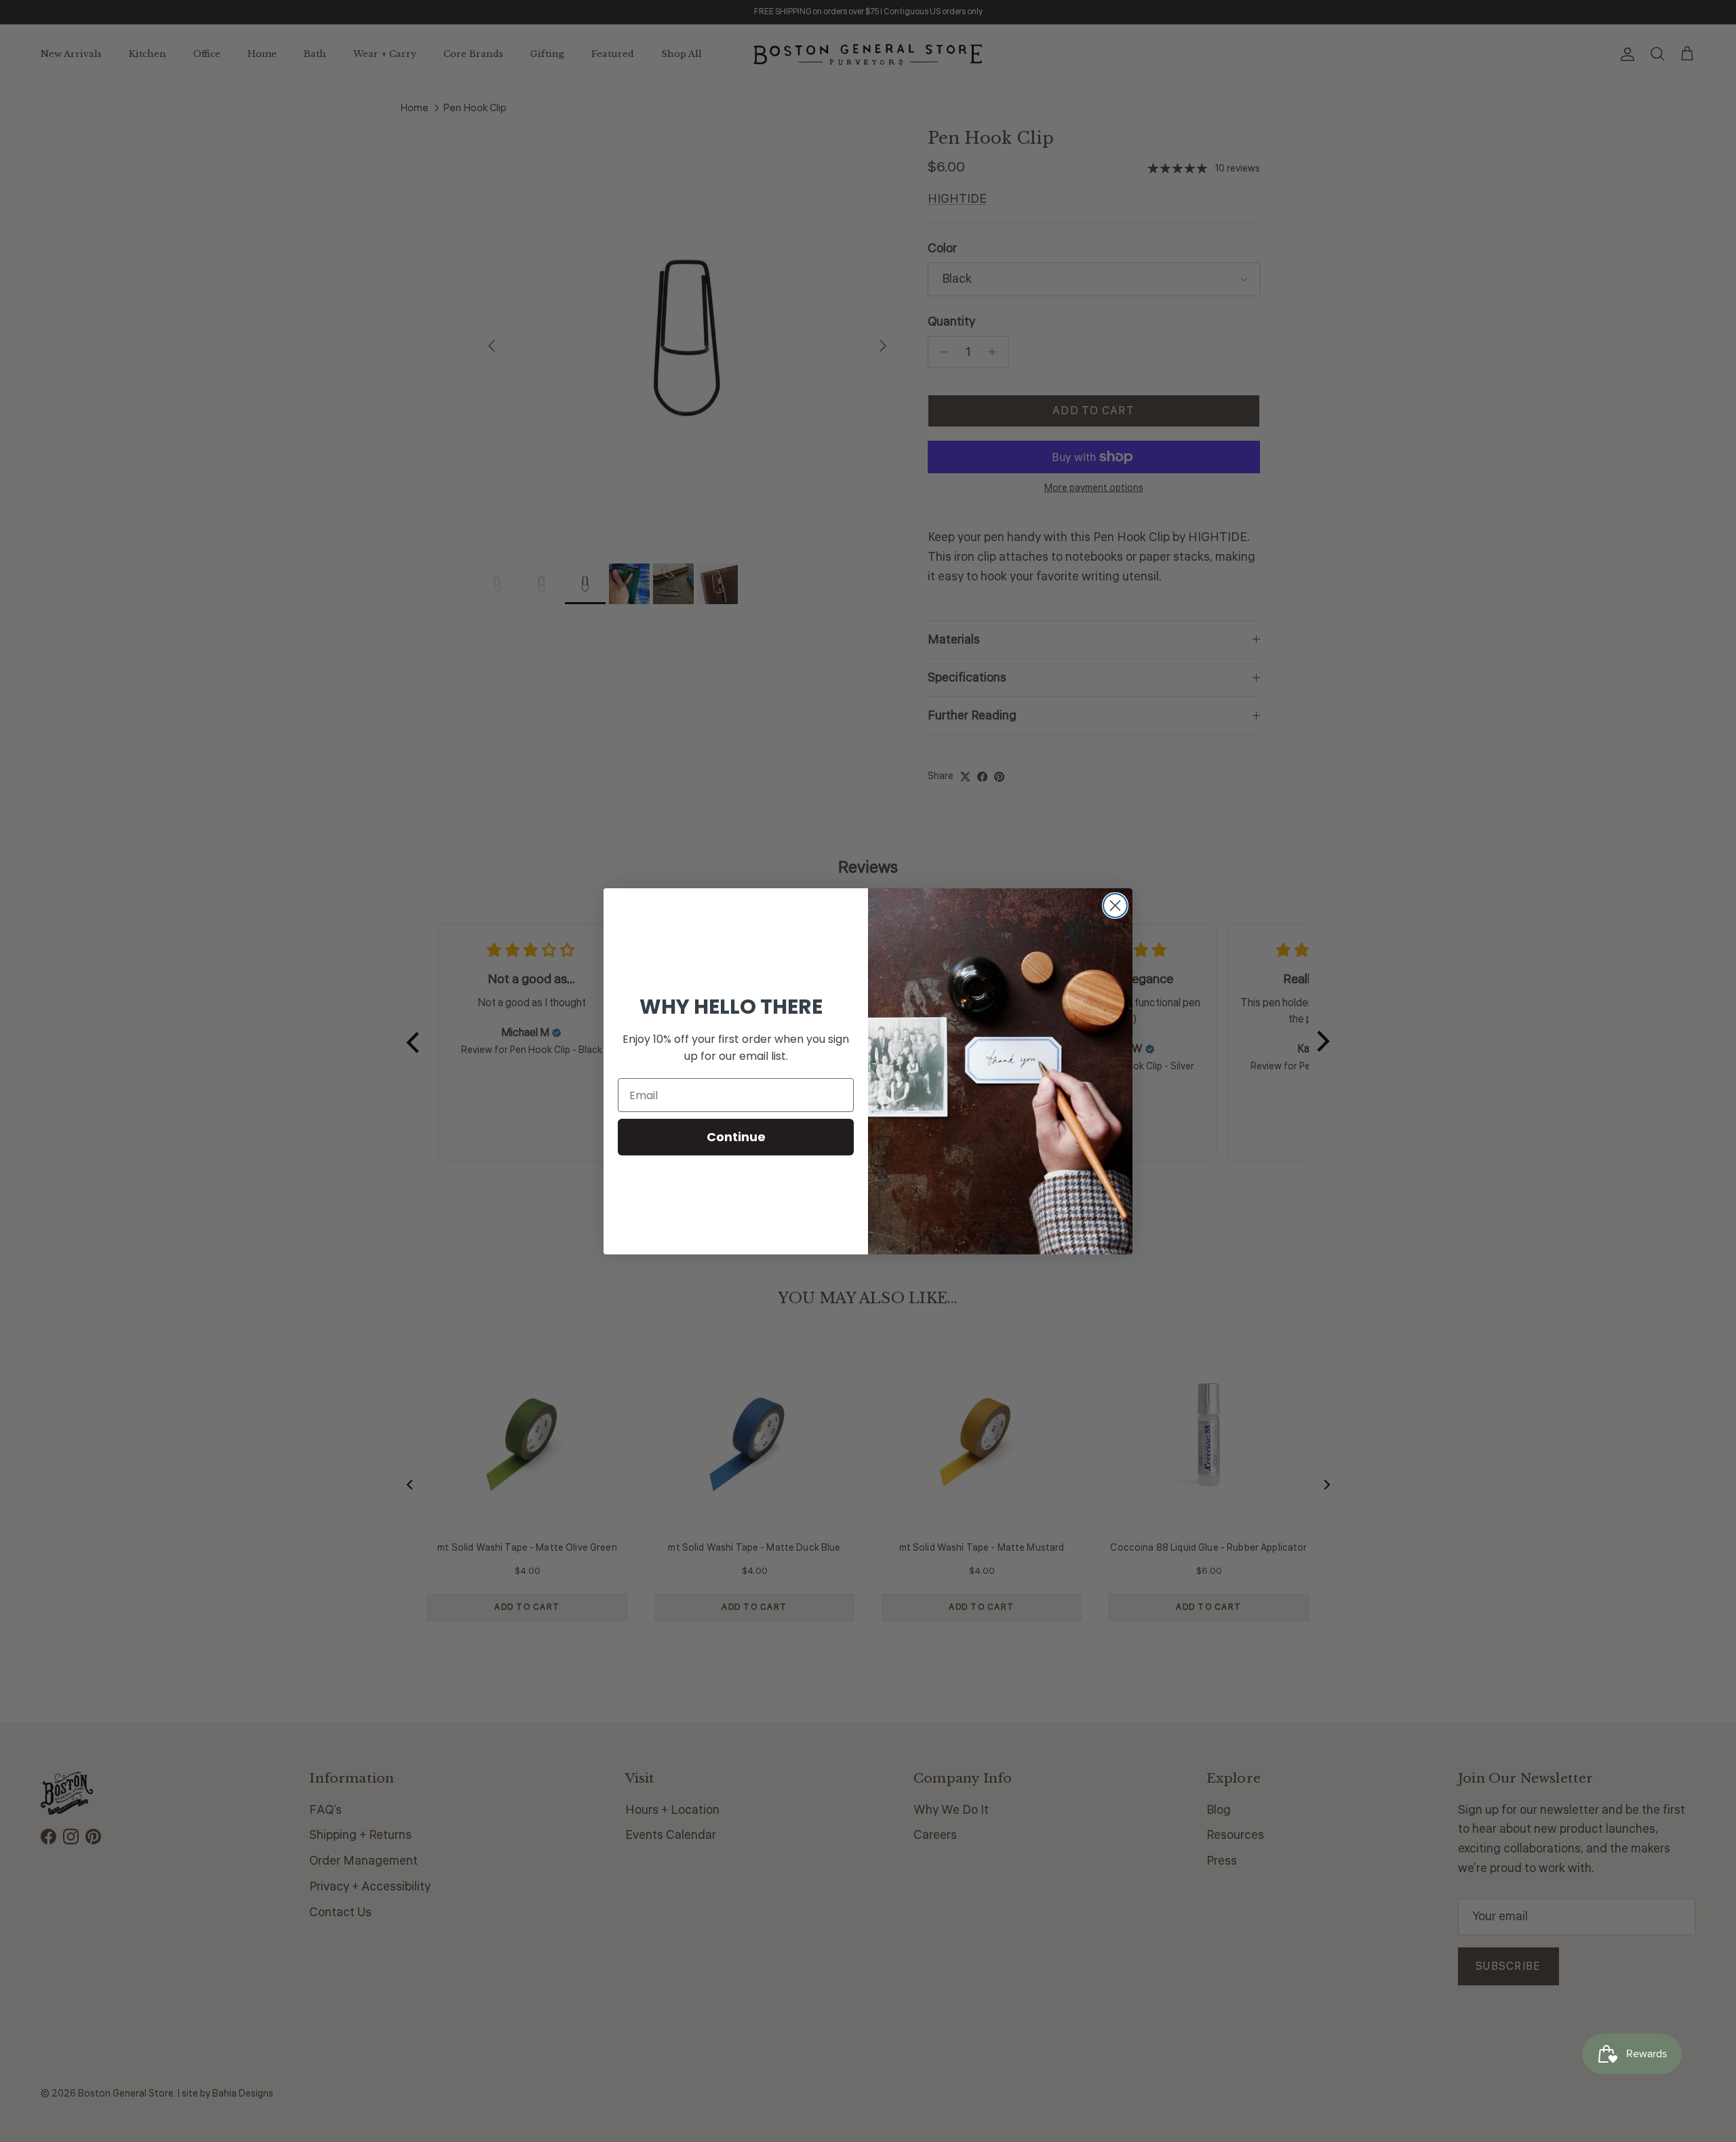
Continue (736, 1137)
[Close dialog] (1115, 906)
